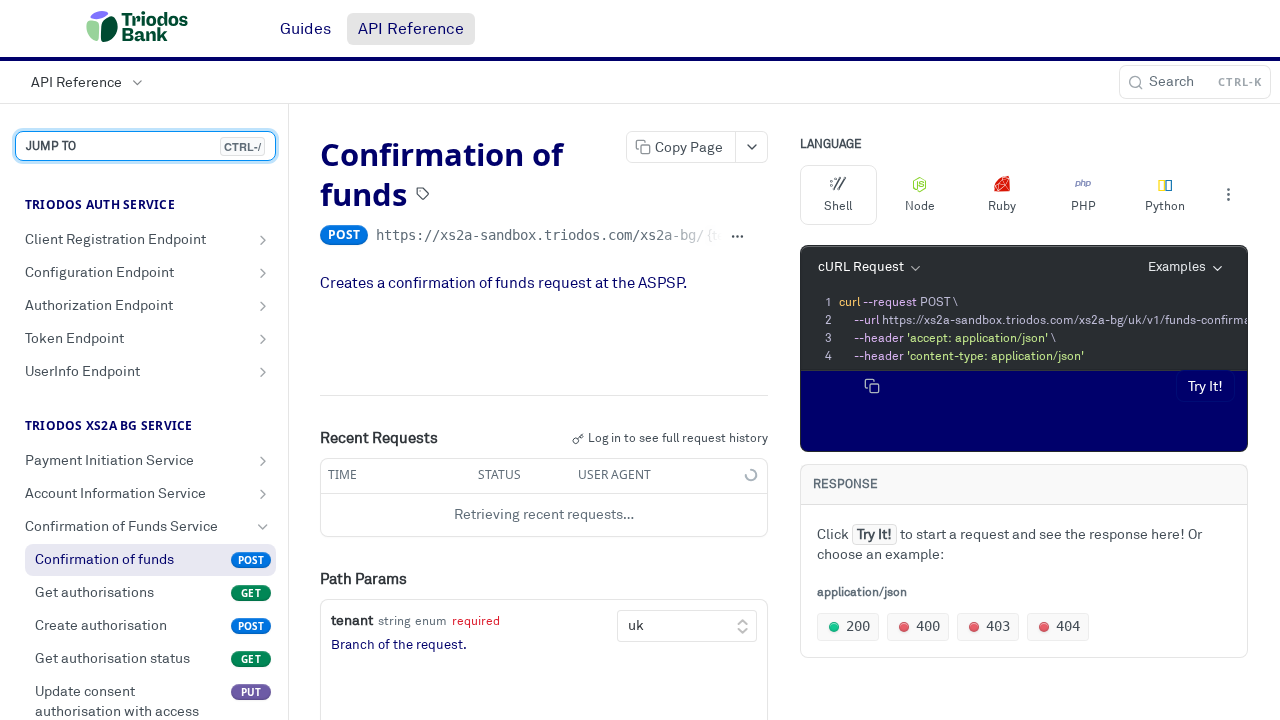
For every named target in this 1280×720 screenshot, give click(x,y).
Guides (305, 29)
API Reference (411, 29)
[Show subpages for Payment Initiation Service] (263, 461)
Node (920, 206)
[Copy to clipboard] (760, 237)
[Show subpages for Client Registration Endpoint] (263, 240)
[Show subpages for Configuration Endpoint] (263, 273)
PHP (1083, 206)
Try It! (1205, 386)
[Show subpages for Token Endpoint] (263, 339)
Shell (838, 206)
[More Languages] (1228, 195)
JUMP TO (143, 146)
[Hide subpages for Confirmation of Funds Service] (263, 527)
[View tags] (423, 196)
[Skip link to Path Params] (306, 580)
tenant (352, 620)
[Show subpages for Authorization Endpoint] (263, 306)
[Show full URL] (737, 237)
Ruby (1002, 206)
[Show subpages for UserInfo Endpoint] (263, 372)
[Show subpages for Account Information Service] (263, 494)
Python (1165, 206)
